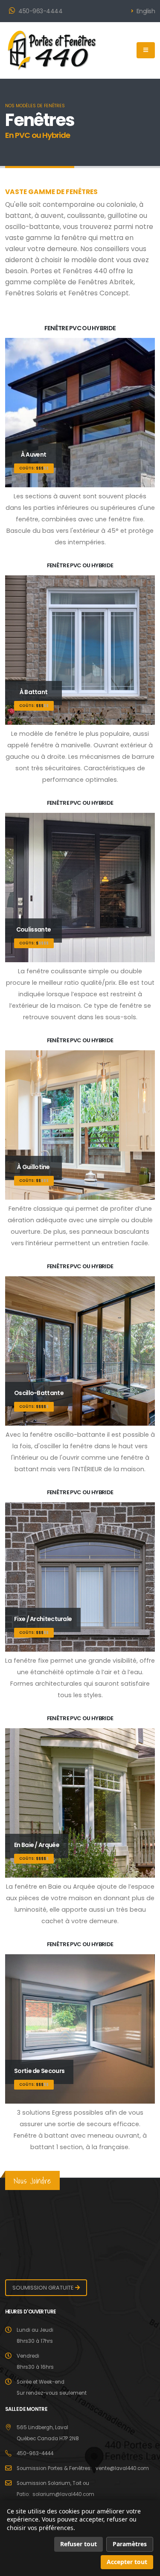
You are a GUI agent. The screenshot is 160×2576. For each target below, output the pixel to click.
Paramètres (130, 2544)
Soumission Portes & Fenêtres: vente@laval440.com (83, 2468)
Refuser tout (79, 2544)
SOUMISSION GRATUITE (43, 2288)
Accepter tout (127, 2562)
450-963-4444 (40, 11)
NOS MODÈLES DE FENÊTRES (35, 106)
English (145, 11)
